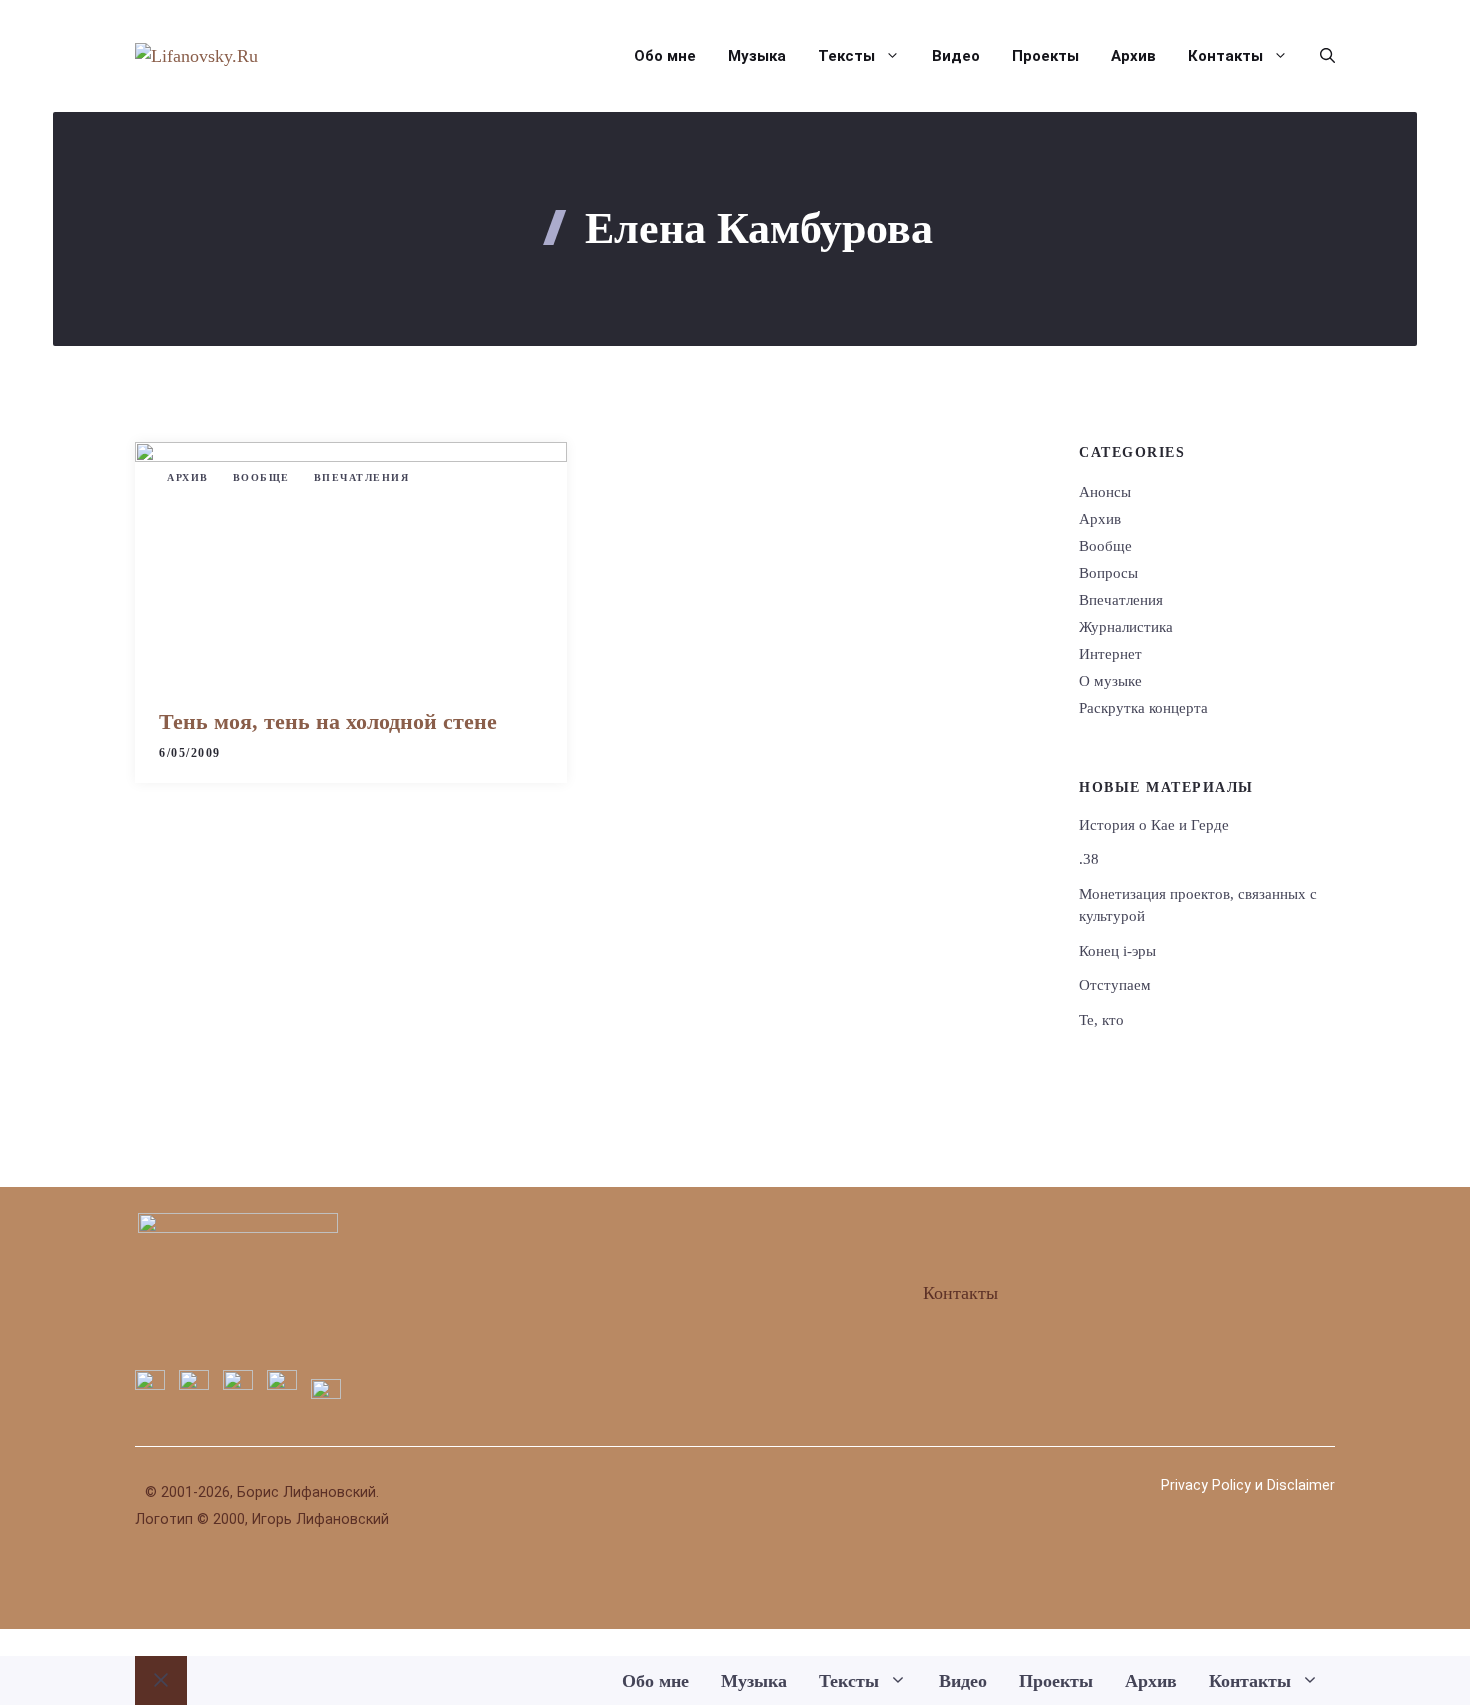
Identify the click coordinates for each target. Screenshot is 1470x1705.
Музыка (757, 56)
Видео (956, 56)
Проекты (1045, 56)
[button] (1319, 56)
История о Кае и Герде (1154, 825)
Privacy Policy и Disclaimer (1248, 1485)
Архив (1133, 56)
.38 (1089, 859)
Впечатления (362, 477)
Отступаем (1115, 985)
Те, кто (1101, 1020)
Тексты (846, 56)
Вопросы (1108, 573)
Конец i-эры (1117, 951)
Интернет (1110, 654)
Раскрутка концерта (1143, 708)
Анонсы (1105, 492)
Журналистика (1126, 627)
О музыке (1110, 681)
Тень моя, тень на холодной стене (328, 721)
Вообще (261, 477)
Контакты (1225, 56)
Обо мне (665, 56)
